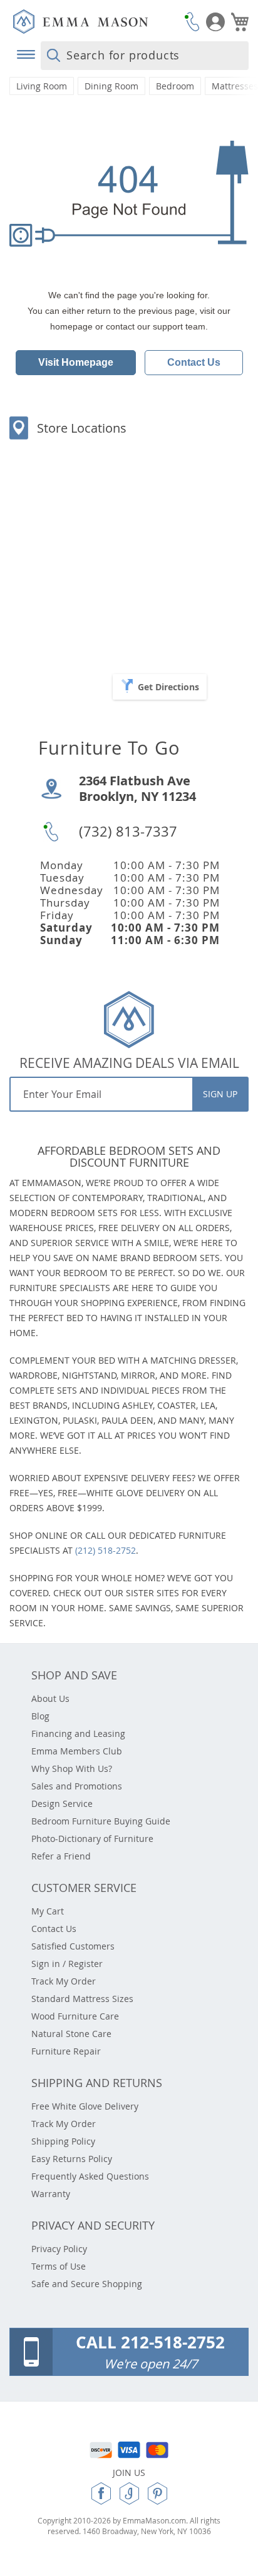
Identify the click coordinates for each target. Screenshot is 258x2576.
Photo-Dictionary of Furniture (92, 1839)
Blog (40, 1716)
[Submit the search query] (54, 56)
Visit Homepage (76, 362)
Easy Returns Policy (72, 2159)
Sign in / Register (67, 1964)
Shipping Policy (63, 2141)
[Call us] (192, 22)
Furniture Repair (66, 2051)
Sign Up (220, 1094)
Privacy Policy (59, 2249)
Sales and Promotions (77, 1786)
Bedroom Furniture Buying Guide (101, 1821)
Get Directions (168, 687)
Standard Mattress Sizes (82, 1999)
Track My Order (64, 1981)
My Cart (48, 1911)
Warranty (51, 2194)
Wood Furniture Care (75, 2016)
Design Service (62, 1804)
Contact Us (194, 362)
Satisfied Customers (73, 1946)
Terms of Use (59, 2266)
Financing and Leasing (78, 1733)
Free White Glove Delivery (85, 2106)
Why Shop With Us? (72, 1768)
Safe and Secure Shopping (87, 2284)
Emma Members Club (77, 1751)
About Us (50, 1698)
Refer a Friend (61, 1856)
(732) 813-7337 (128, 831)
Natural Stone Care (71, 2034)
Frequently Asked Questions (90, 2176)
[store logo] (96, 22)
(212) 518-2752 (106, 1550)
